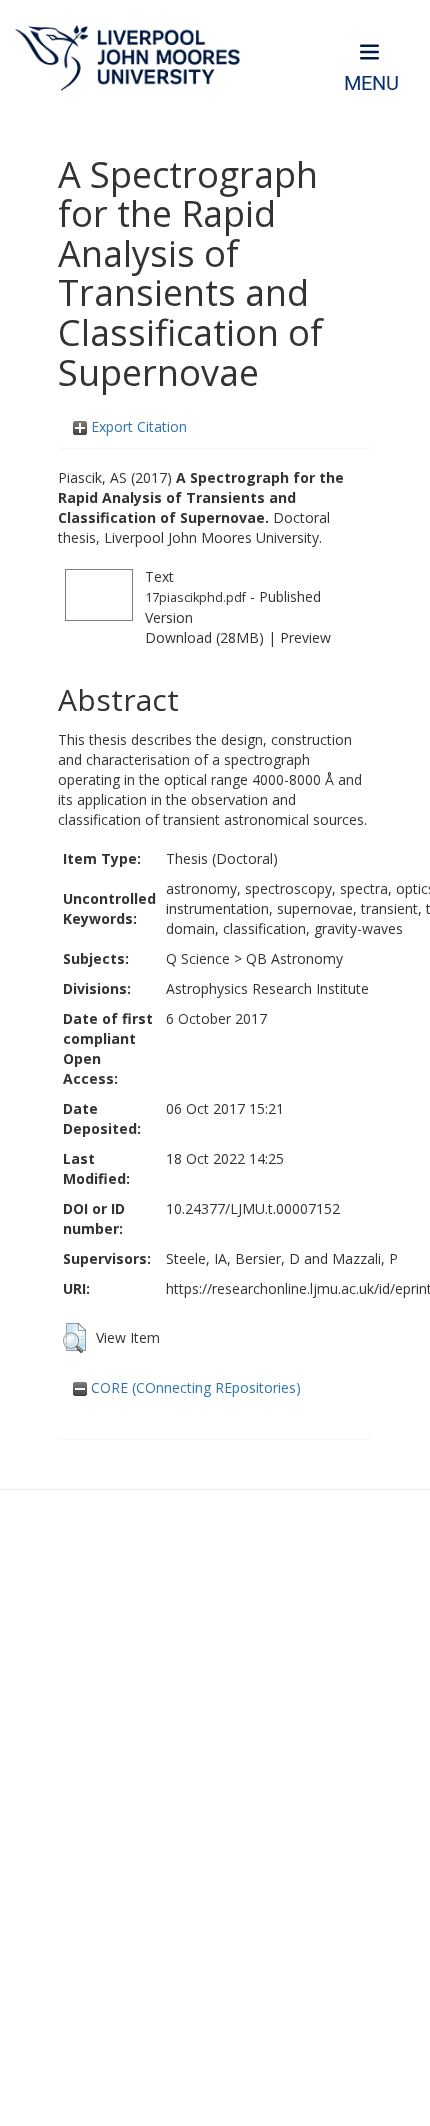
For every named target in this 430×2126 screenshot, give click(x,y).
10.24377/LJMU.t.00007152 (253, 1208)
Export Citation (137, 426)
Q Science (198, 958)
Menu (371, 83)
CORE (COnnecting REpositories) (194, 1387)
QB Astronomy (294, 958)
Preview (305, 637)
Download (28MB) (204, 637)
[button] (74, 1338)
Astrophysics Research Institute (267, 988)
